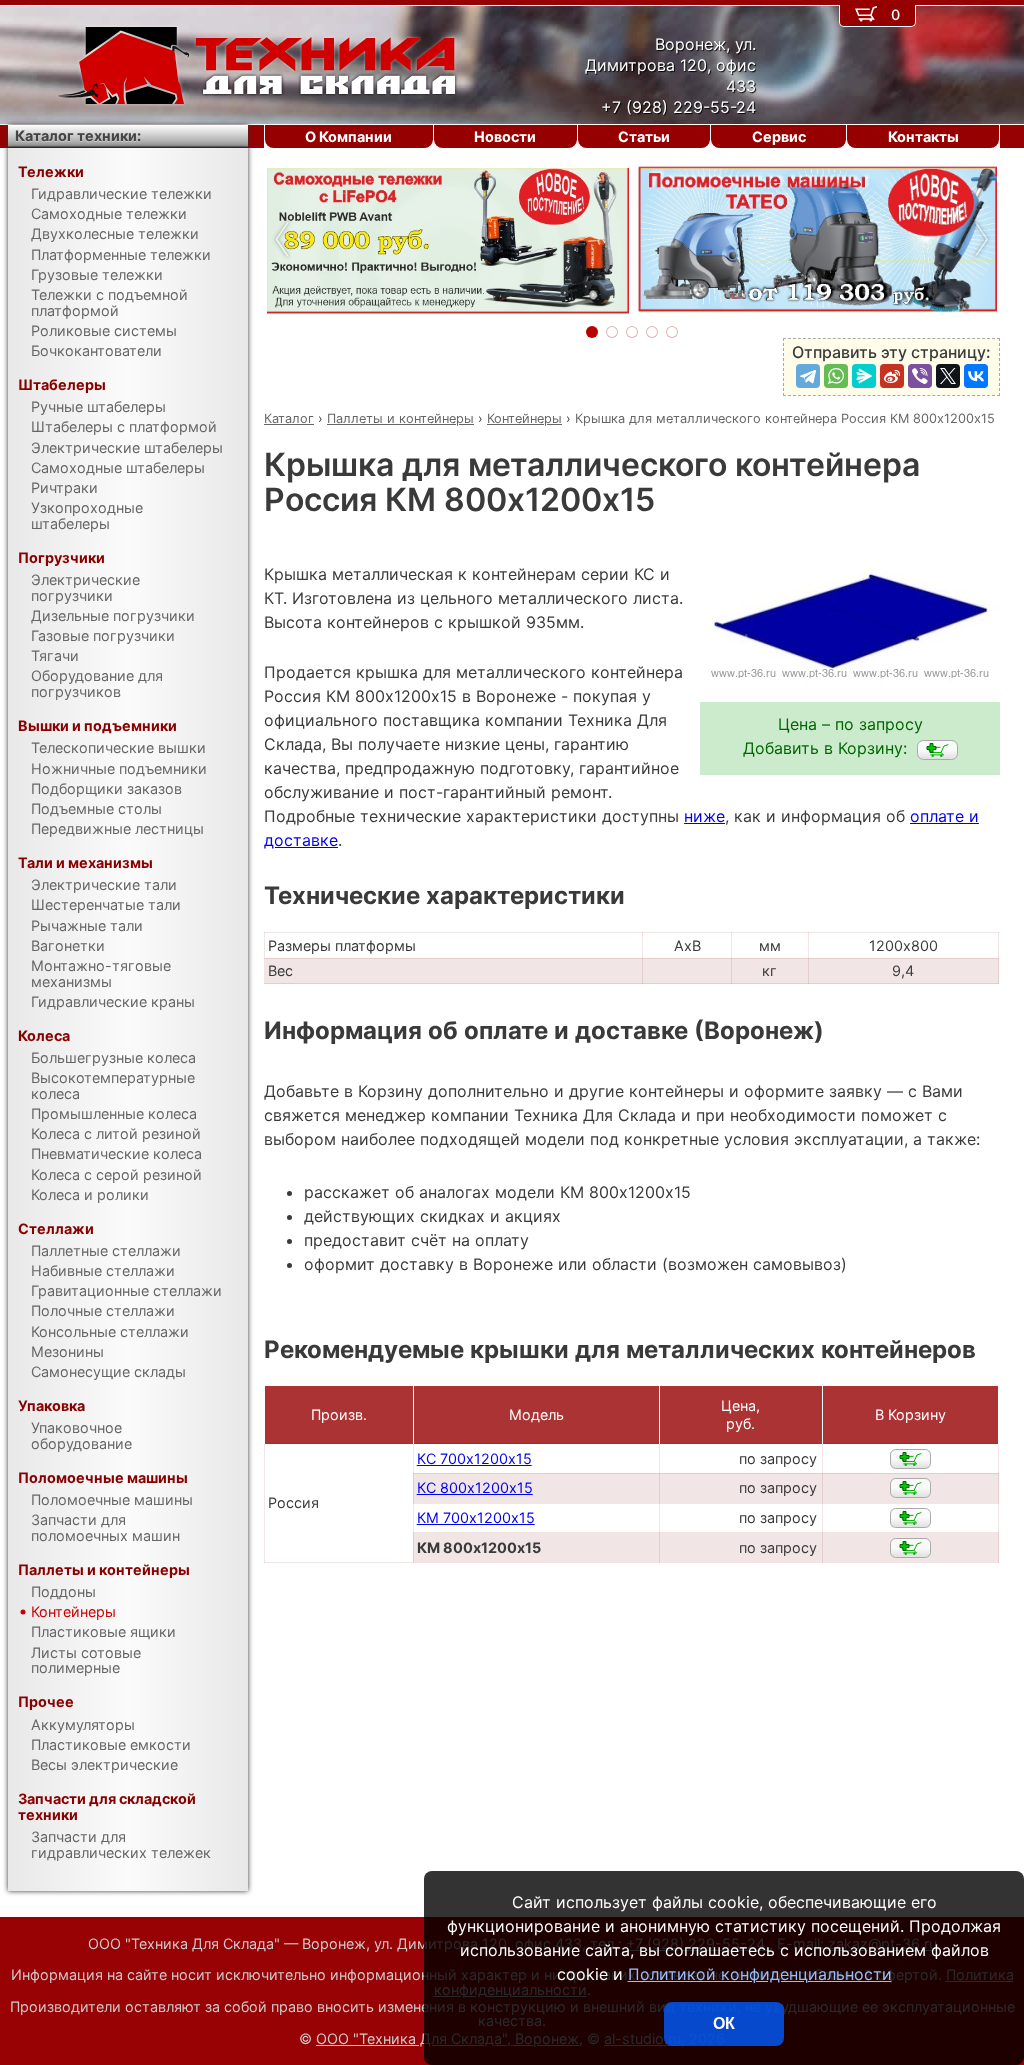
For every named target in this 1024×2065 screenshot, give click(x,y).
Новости (505, 136)
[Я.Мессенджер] (864, 376)
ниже (704, 816)
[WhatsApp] (836, 376)
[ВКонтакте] (976, 376)
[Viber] (920, 376)
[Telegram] (808, 376)
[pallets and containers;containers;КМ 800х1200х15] (937, 750)
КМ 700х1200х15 (476, 1517)
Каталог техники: (78, 135)
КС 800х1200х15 (475, 1487)
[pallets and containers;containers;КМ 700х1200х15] (910, 1518)
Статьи (644, 136)
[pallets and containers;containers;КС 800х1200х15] (910, 1488)
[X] (948, 376)
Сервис (779, 136)
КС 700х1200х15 (474, 1458)
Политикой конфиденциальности (760, 1974)
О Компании (348, 136)
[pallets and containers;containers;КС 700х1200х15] (910, 1459)
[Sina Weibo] (892, 376)
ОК (724, 2023)
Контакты (923, 136)
